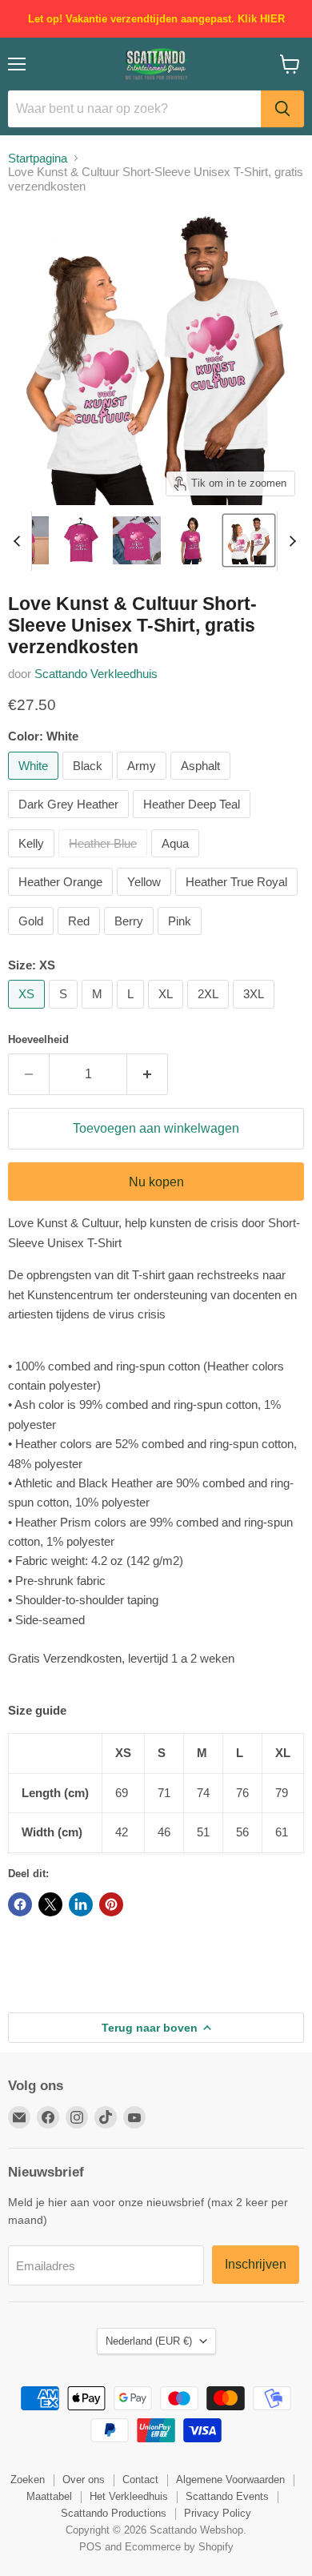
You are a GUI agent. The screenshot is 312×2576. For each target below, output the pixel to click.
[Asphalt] (202, 783)
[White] (35, 783)
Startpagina (38, 158)
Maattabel (49, 2496)
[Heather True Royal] (238, 899)
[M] (99, 1012)
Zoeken (28, 2480)
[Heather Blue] (105, 861)
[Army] (144, 783)
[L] (132, 1012)
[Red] (81, 939)
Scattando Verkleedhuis (96, 674)
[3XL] (256, 1012)
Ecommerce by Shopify (179, 2547)
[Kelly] (33, 861)
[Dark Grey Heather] (70, 822)
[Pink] (182, 939)
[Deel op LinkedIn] (81, 1904)
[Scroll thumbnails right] (290, 541)
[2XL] (210, 1012)
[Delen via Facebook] (20, 1904)
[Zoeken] (282, 109)
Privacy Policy (218, 2513)
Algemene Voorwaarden (230, 2480)
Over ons (84, 2480)
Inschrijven (256, 2264)
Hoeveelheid (38, 1039)
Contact (140, 2480)
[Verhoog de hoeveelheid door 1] (148, 1074)
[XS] (28, 1012)
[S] (65, 1012)
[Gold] (33, 939)
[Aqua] (177, 861)
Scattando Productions (114, 2513)
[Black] (90, 783)
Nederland (149, 2341)
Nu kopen (156, 1182)
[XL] (168, 1012)
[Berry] (131, 939)
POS (90, 2547)
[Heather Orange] (62, 899)
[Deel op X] (50, 1904)
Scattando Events (227, 2496)
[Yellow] (146, 899)
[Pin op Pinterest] (111, 1904)
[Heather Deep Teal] (194, 822)
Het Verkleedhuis (129, 2496)
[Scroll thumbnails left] (19, 541)
